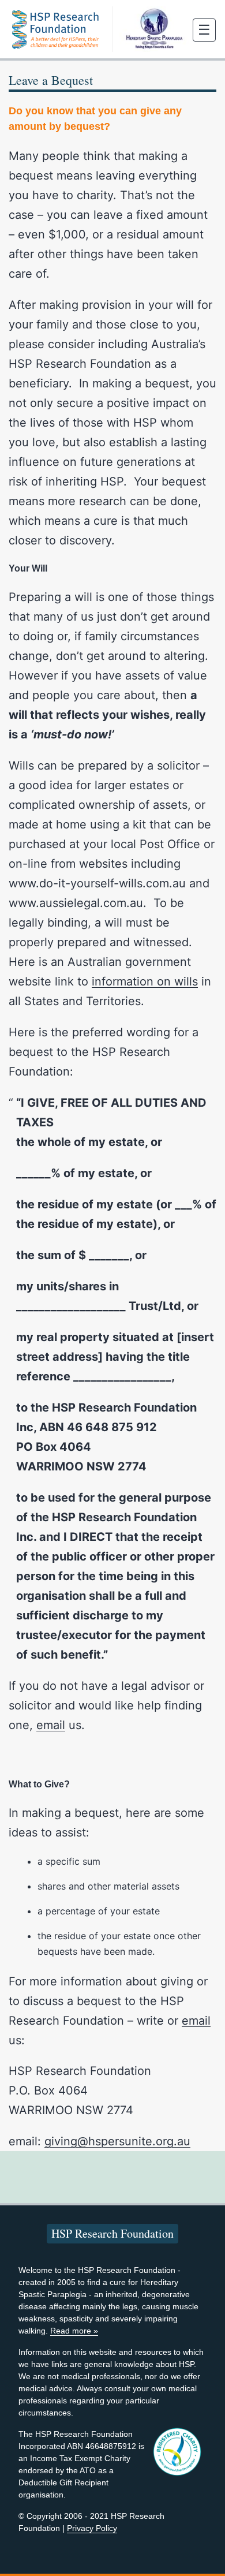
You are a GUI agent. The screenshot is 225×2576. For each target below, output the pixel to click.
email (51, 1725)
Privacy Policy (92, 2528)
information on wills (145, 981)
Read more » (74, 2331)
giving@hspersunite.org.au (117, 2141)
